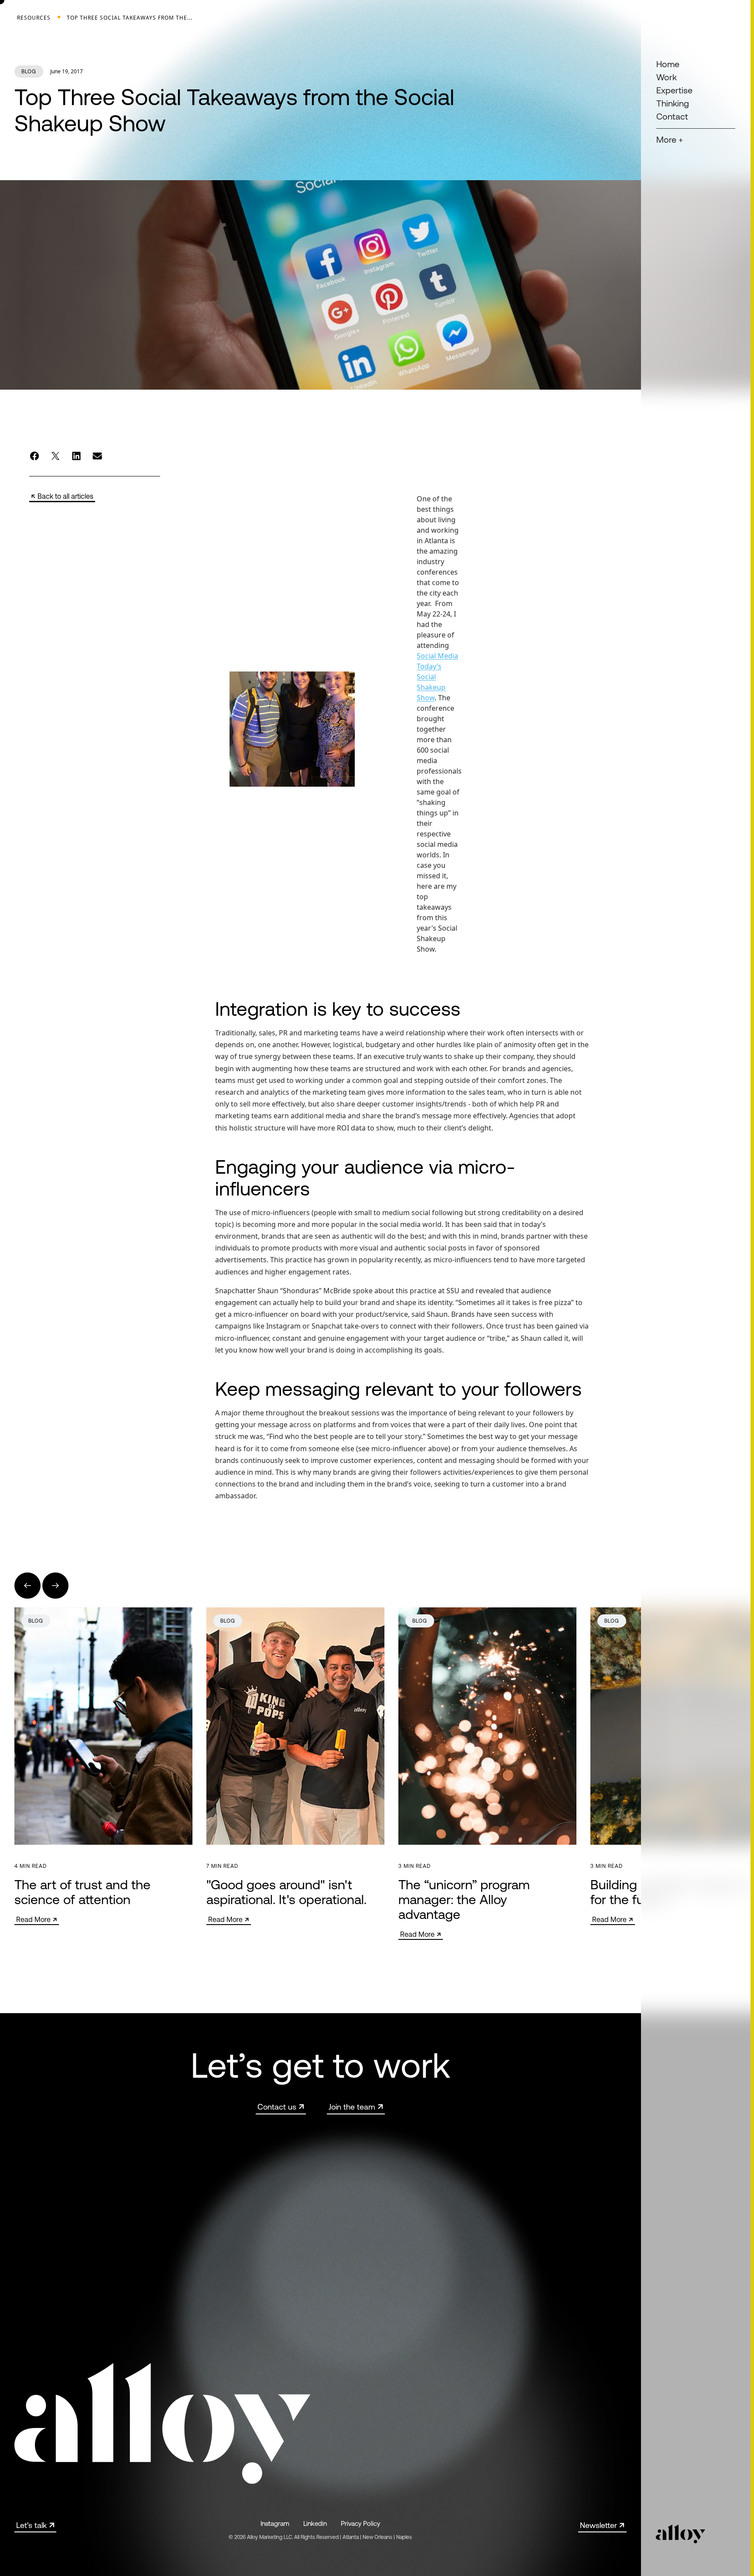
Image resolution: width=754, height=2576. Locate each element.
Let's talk (31, 2525)
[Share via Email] (97, 456)
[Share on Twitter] (55, 456)
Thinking (673, 103)
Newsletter (598, 2525)
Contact (672, 116)
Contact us (277, 2107)
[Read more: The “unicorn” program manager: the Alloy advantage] (487, 1774)
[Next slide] (55, 1586)
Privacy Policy (360, 2523)
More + (670, 139)
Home (668, 64)
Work (667, 77)
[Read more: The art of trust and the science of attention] (103, 1766)
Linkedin (315, 2523)
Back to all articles (65, 496)
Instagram (275, 2523)
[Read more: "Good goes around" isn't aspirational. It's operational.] (295, 1766)
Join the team (352, 2107)
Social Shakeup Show (432, 687)
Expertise (674, 90)
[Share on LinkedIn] (76, 456)
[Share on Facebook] (34, 456)
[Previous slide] (27, 1586)
